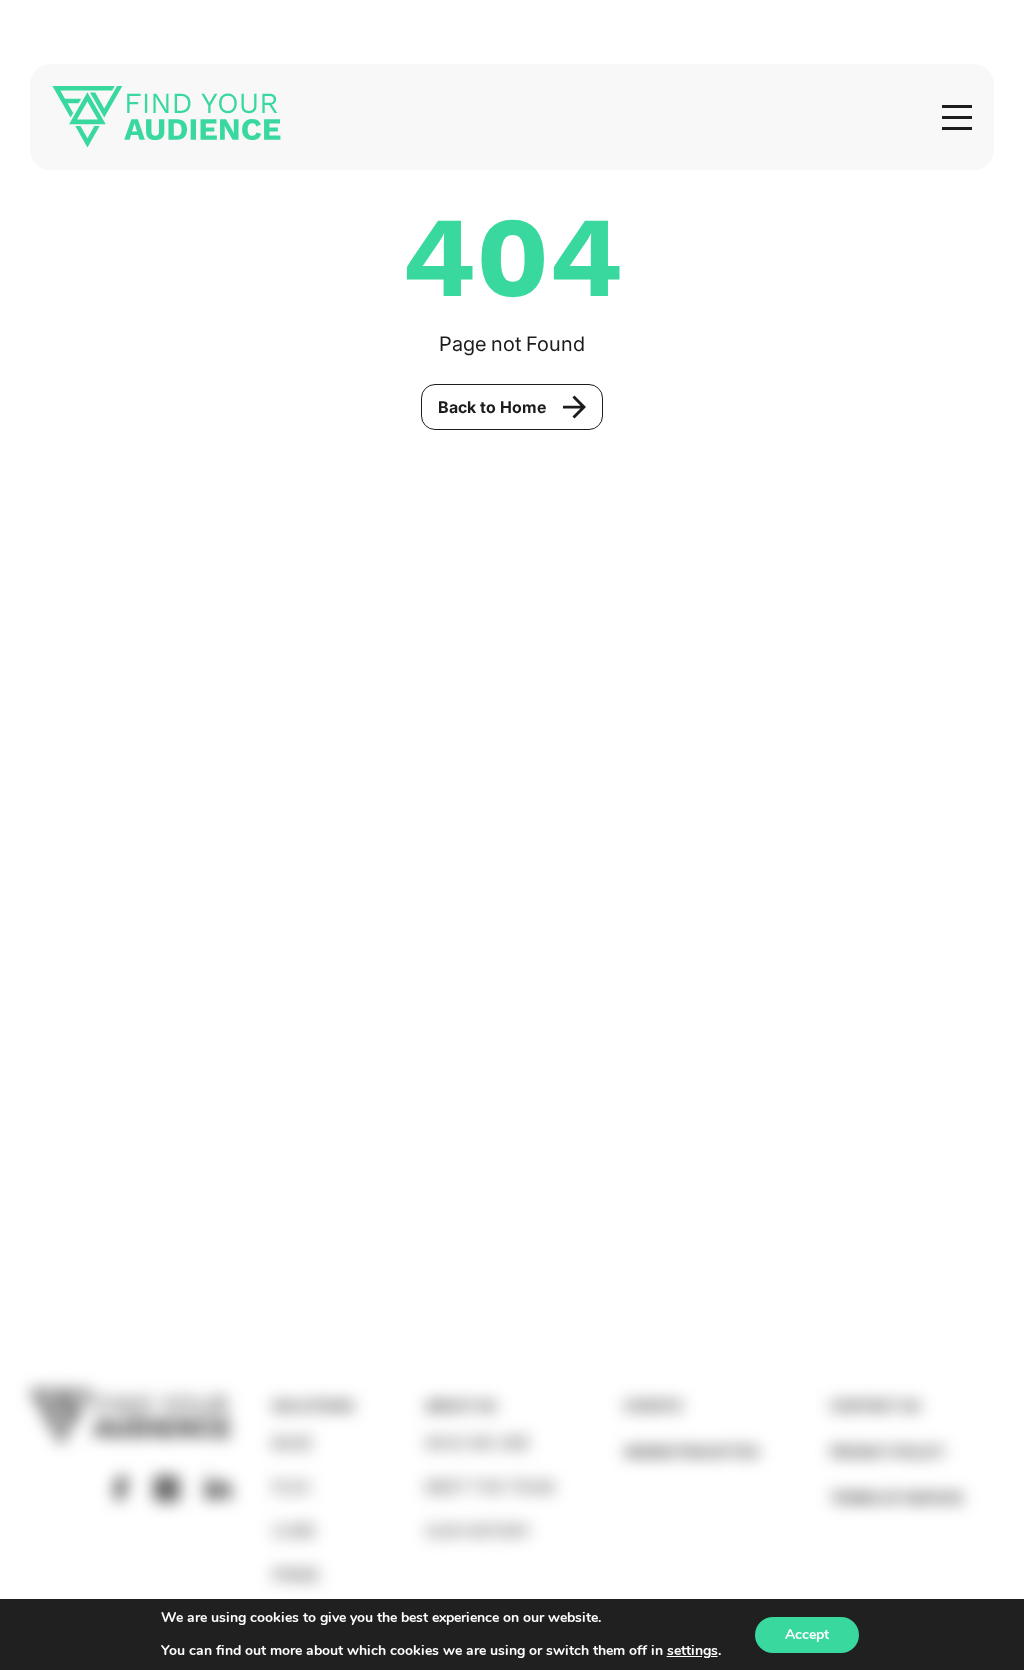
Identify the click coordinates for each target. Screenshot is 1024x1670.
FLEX (291, 1487)
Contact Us (875, 1405)
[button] (957, 117)
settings (692, 1651)
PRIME (296, 1575)
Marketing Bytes (692, 1451)
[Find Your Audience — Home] (166, 117)
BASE (292, 1443)
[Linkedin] (218, 1488)
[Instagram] (166, 1488)
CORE (294, 1531)
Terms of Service (897, 1497)
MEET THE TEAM (489, 1487)
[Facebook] (120, 1488)
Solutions (313, 1405)
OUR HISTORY (478, 1531)
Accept (807, 1634)
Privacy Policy (887, 1451)
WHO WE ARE (477, 1443)
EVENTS (653, 1405)
